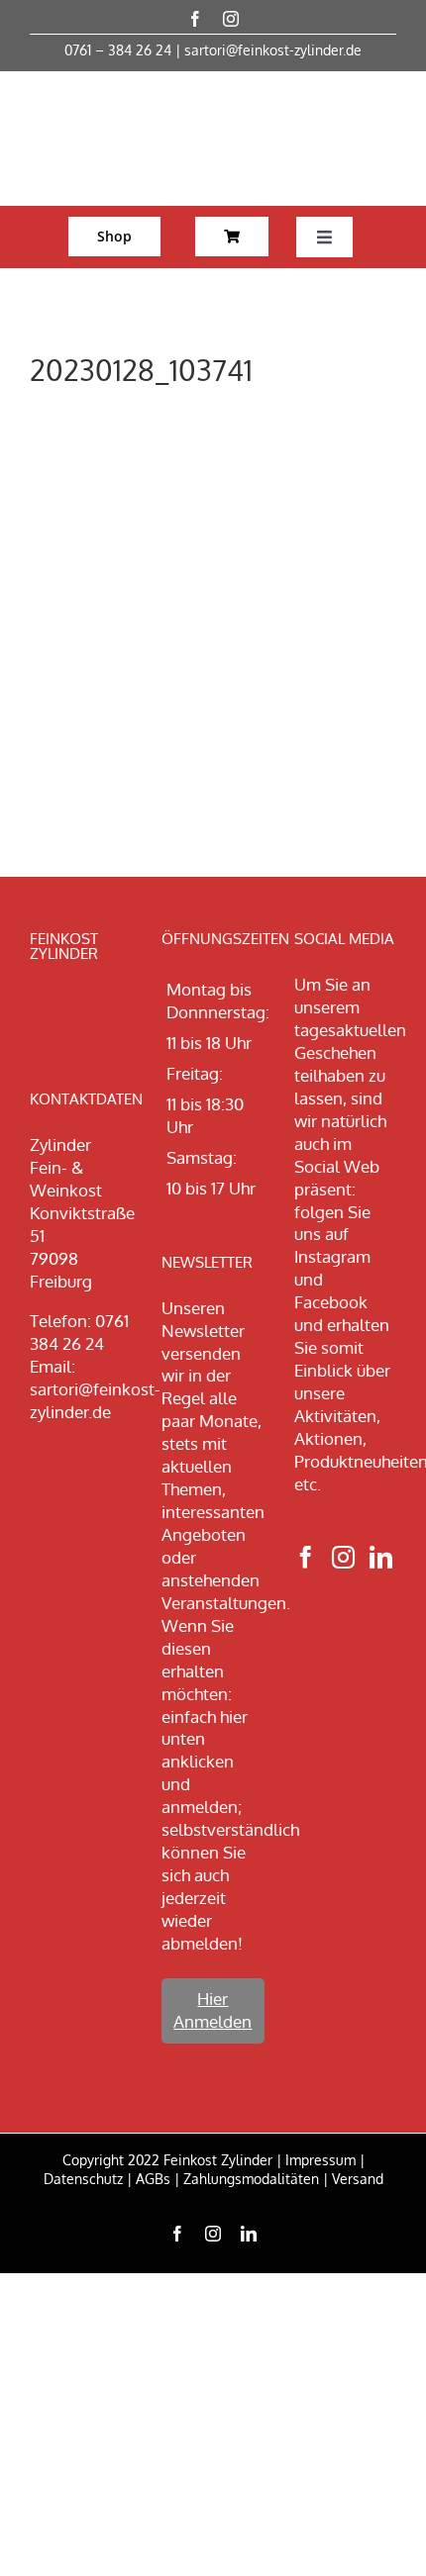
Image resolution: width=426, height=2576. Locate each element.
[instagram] (231, 19)
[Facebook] (306, 1557)
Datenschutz (83, 2179)
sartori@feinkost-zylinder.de (273, 50)
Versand (358, 2179)
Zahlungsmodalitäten (251, 2179)
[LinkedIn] (381, 1557)
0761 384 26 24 (79, 1332)
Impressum (320, 2160)
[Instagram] (343, 1557)
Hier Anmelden (213, 2010)
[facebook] (195, 19)
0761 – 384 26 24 (118, 50)
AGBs (153, 2179)
